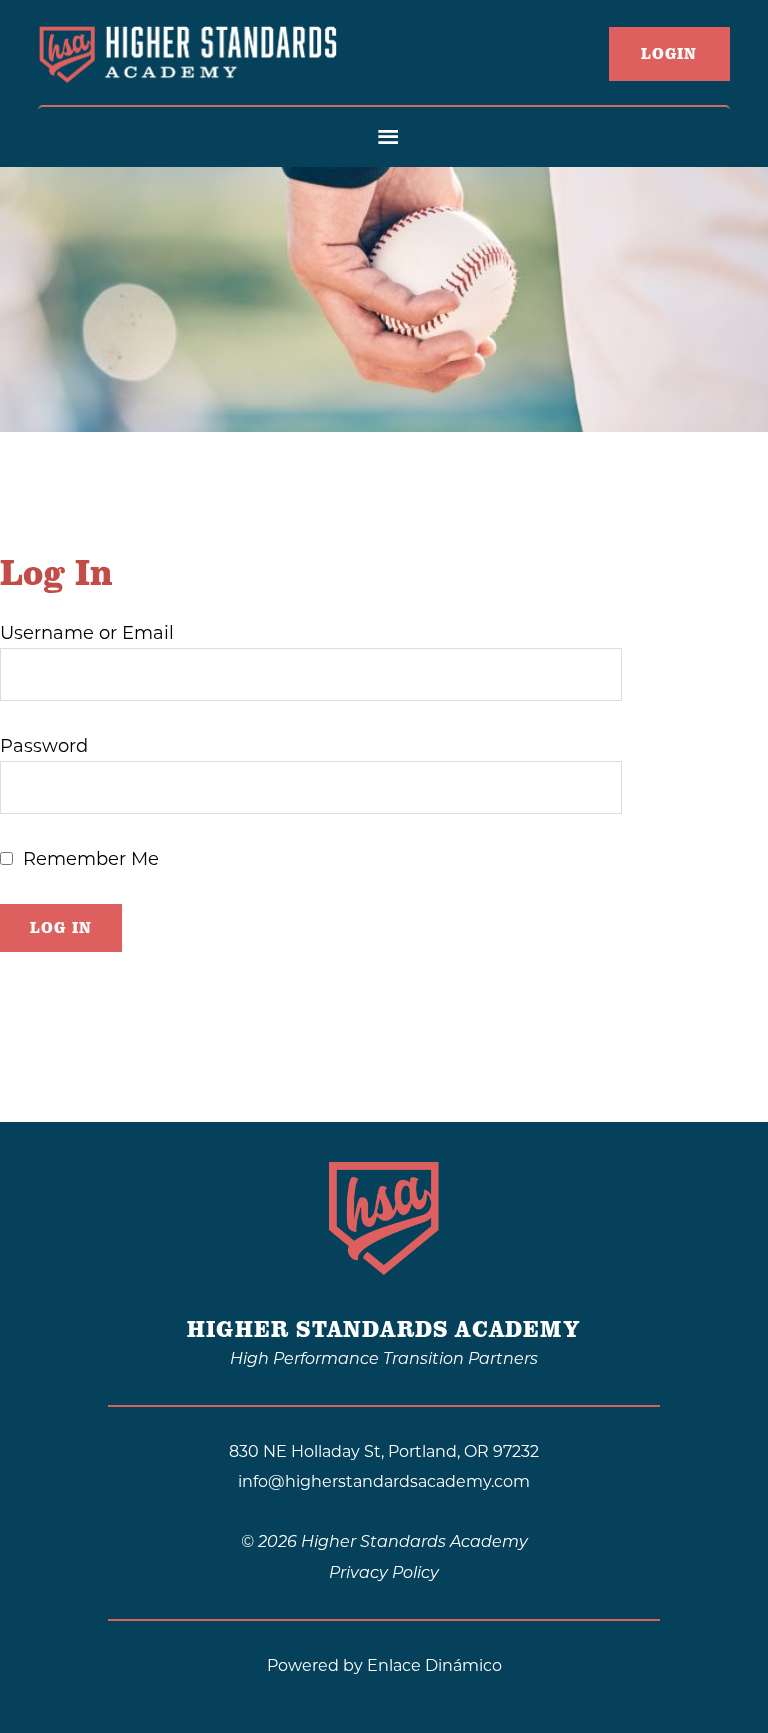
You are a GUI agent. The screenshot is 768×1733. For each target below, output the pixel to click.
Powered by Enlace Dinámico (384, 1665)
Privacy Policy (384, 1574)
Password (44, 746)
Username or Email (87, 633)
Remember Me (91, 859)
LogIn (669, 54)
